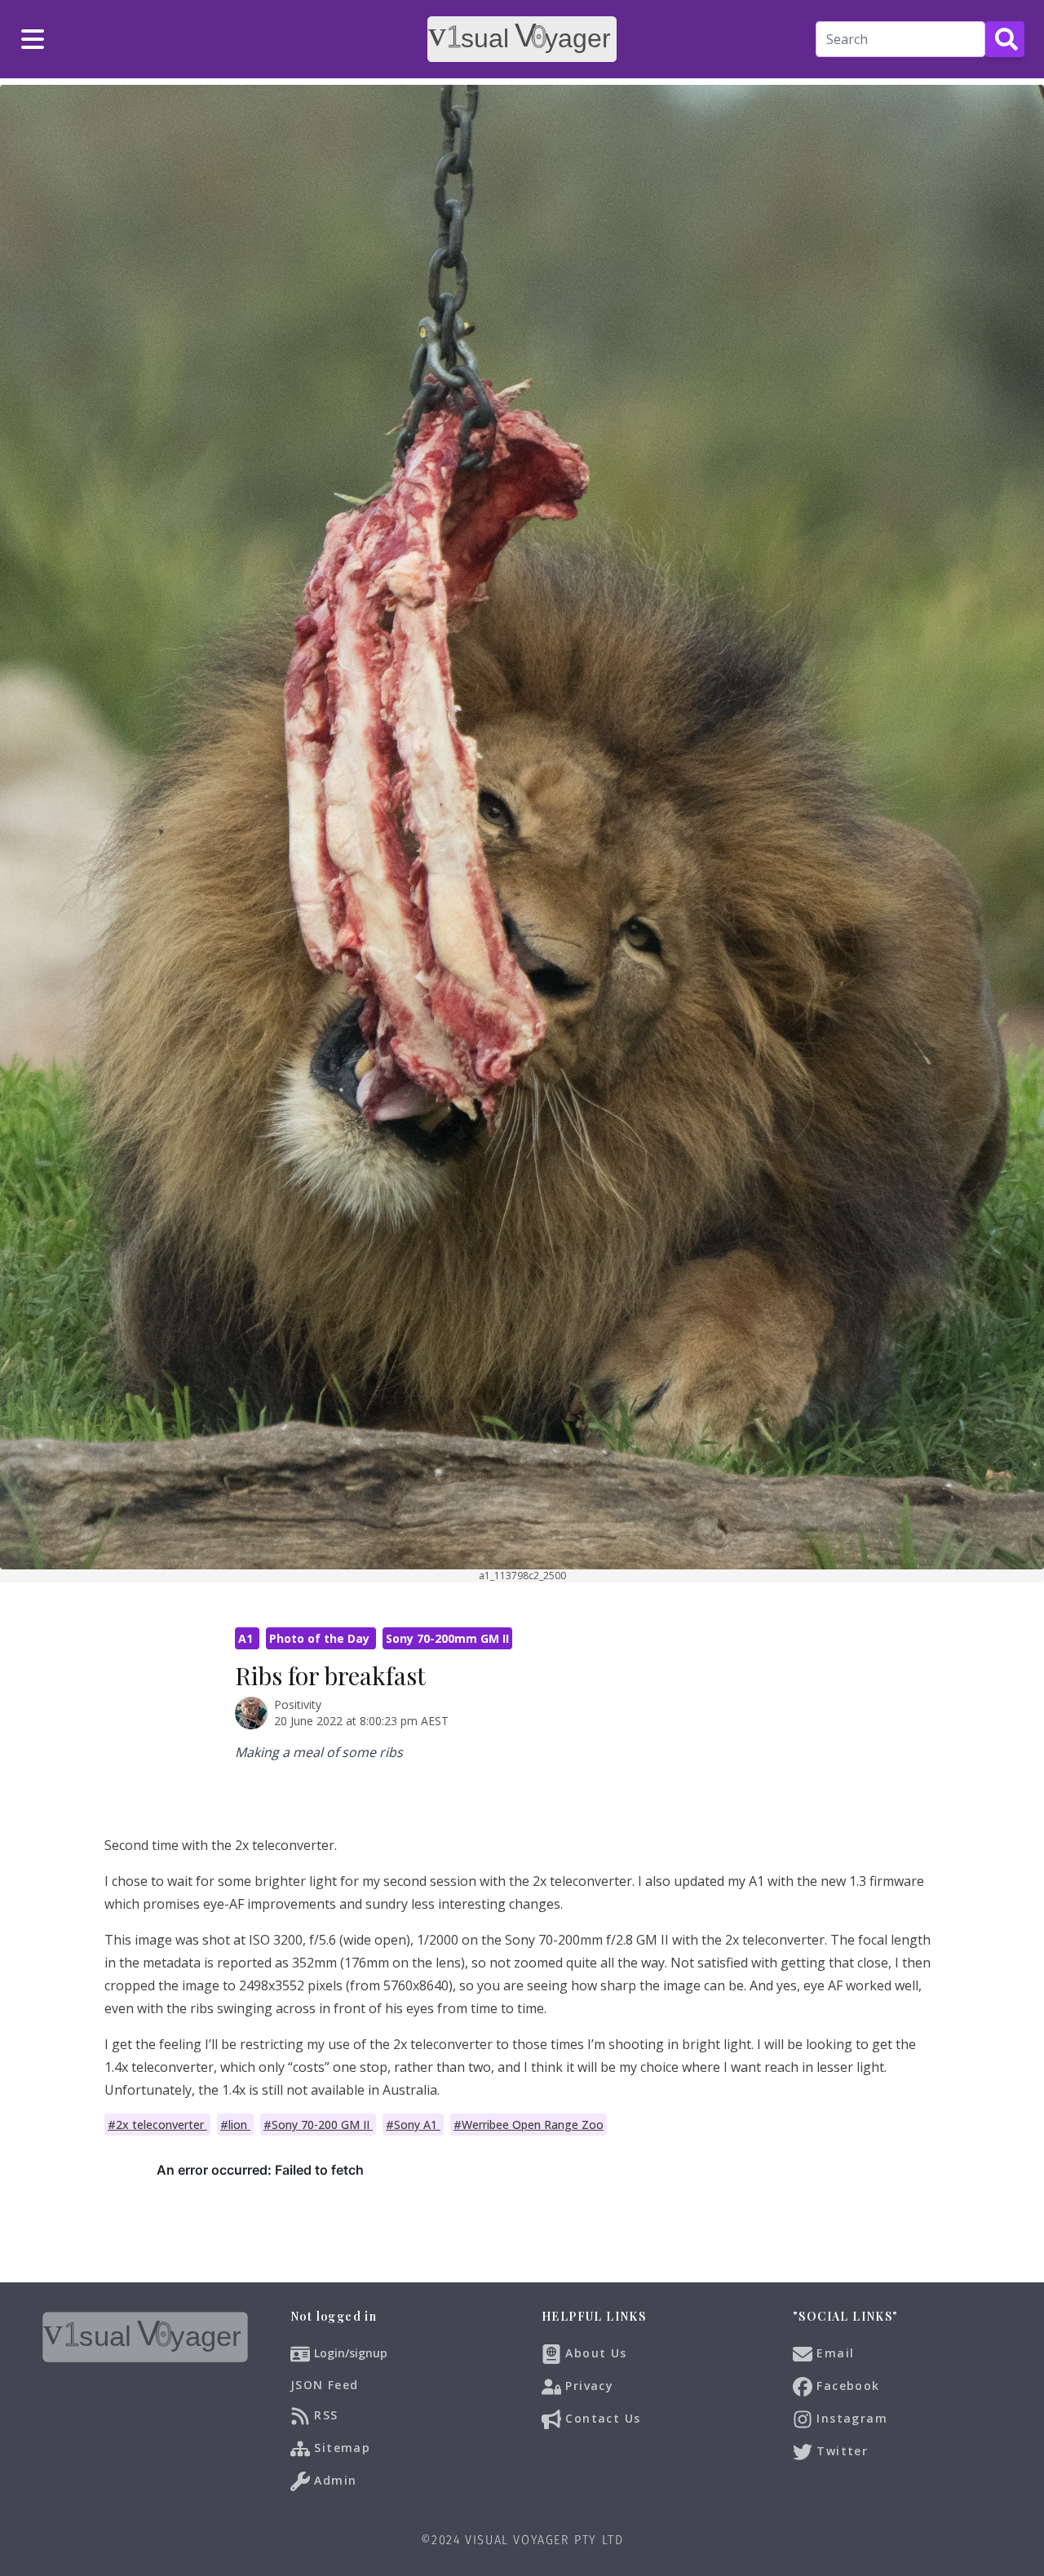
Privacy (587, 2386)
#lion (235, 2125)
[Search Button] (1005, 39)
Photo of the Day (321, 1638)
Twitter (840, 2451)
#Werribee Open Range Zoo (529, 2125)
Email (833, 2353)
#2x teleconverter (157, 2125)
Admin (333, 2480)
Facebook (846, 2386)
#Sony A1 (413, 2125)
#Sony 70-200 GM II (318, 2125)
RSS (324, 2415)
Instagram (850, 2418)
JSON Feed (325, 2385)
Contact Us (601, 2418)
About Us (594, 2353)
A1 (247, 1638)
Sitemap (340, 2448)
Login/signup (351, 2353)
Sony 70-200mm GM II (447, 1638)
